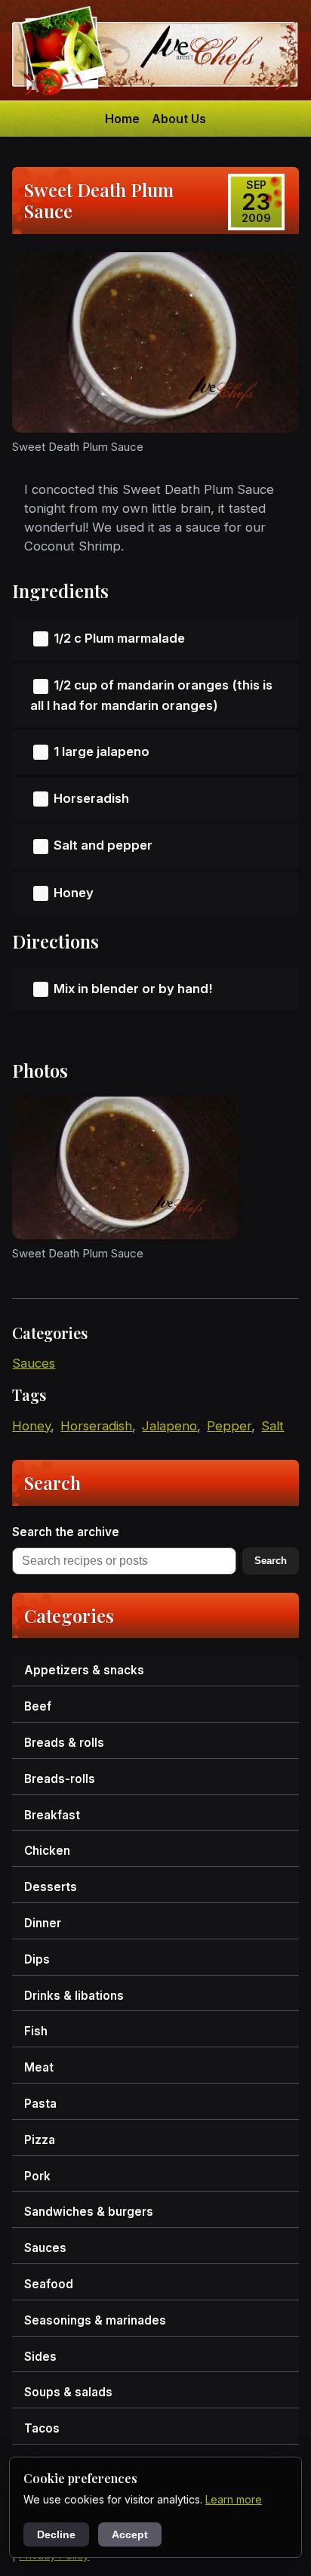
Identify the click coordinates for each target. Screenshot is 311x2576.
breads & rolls (64, 1743)
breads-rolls (60, 1779)
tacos (42, 2428)
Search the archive (66, 1532)
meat (39, 2067)
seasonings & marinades (95, 2320)
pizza (40, 2140)
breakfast (52, 1815)
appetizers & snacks (84, 1670)
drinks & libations (74, 1996)
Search (271, 1561)
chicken (47, 1851)
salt (273, 1426)
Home (122, 119)
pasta (40, 2104)
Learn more (234, 2499)
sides (40, 2357)
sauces (34, 1363)
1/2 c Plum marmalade (119, 638)
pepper (229, 1426)
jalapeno (169, 1426)
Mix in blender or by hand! (133, 989)
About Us (179, 119)
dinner (43, 1923)
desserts (51, 1887)
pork (37, 2176)
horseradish (96, 1426)
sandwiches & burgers (89, 2212)
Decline (56, 2534)
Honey (74, 893)
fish (36, 2031)
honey (31, 1426)
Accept (130, 2534)
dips (37, 1959)
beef (38, 1706)
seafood (49, 2284)
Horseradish (91, 798)
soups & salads (68, 2392)
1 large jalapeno (102, 751)
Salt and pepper (103, 845)
